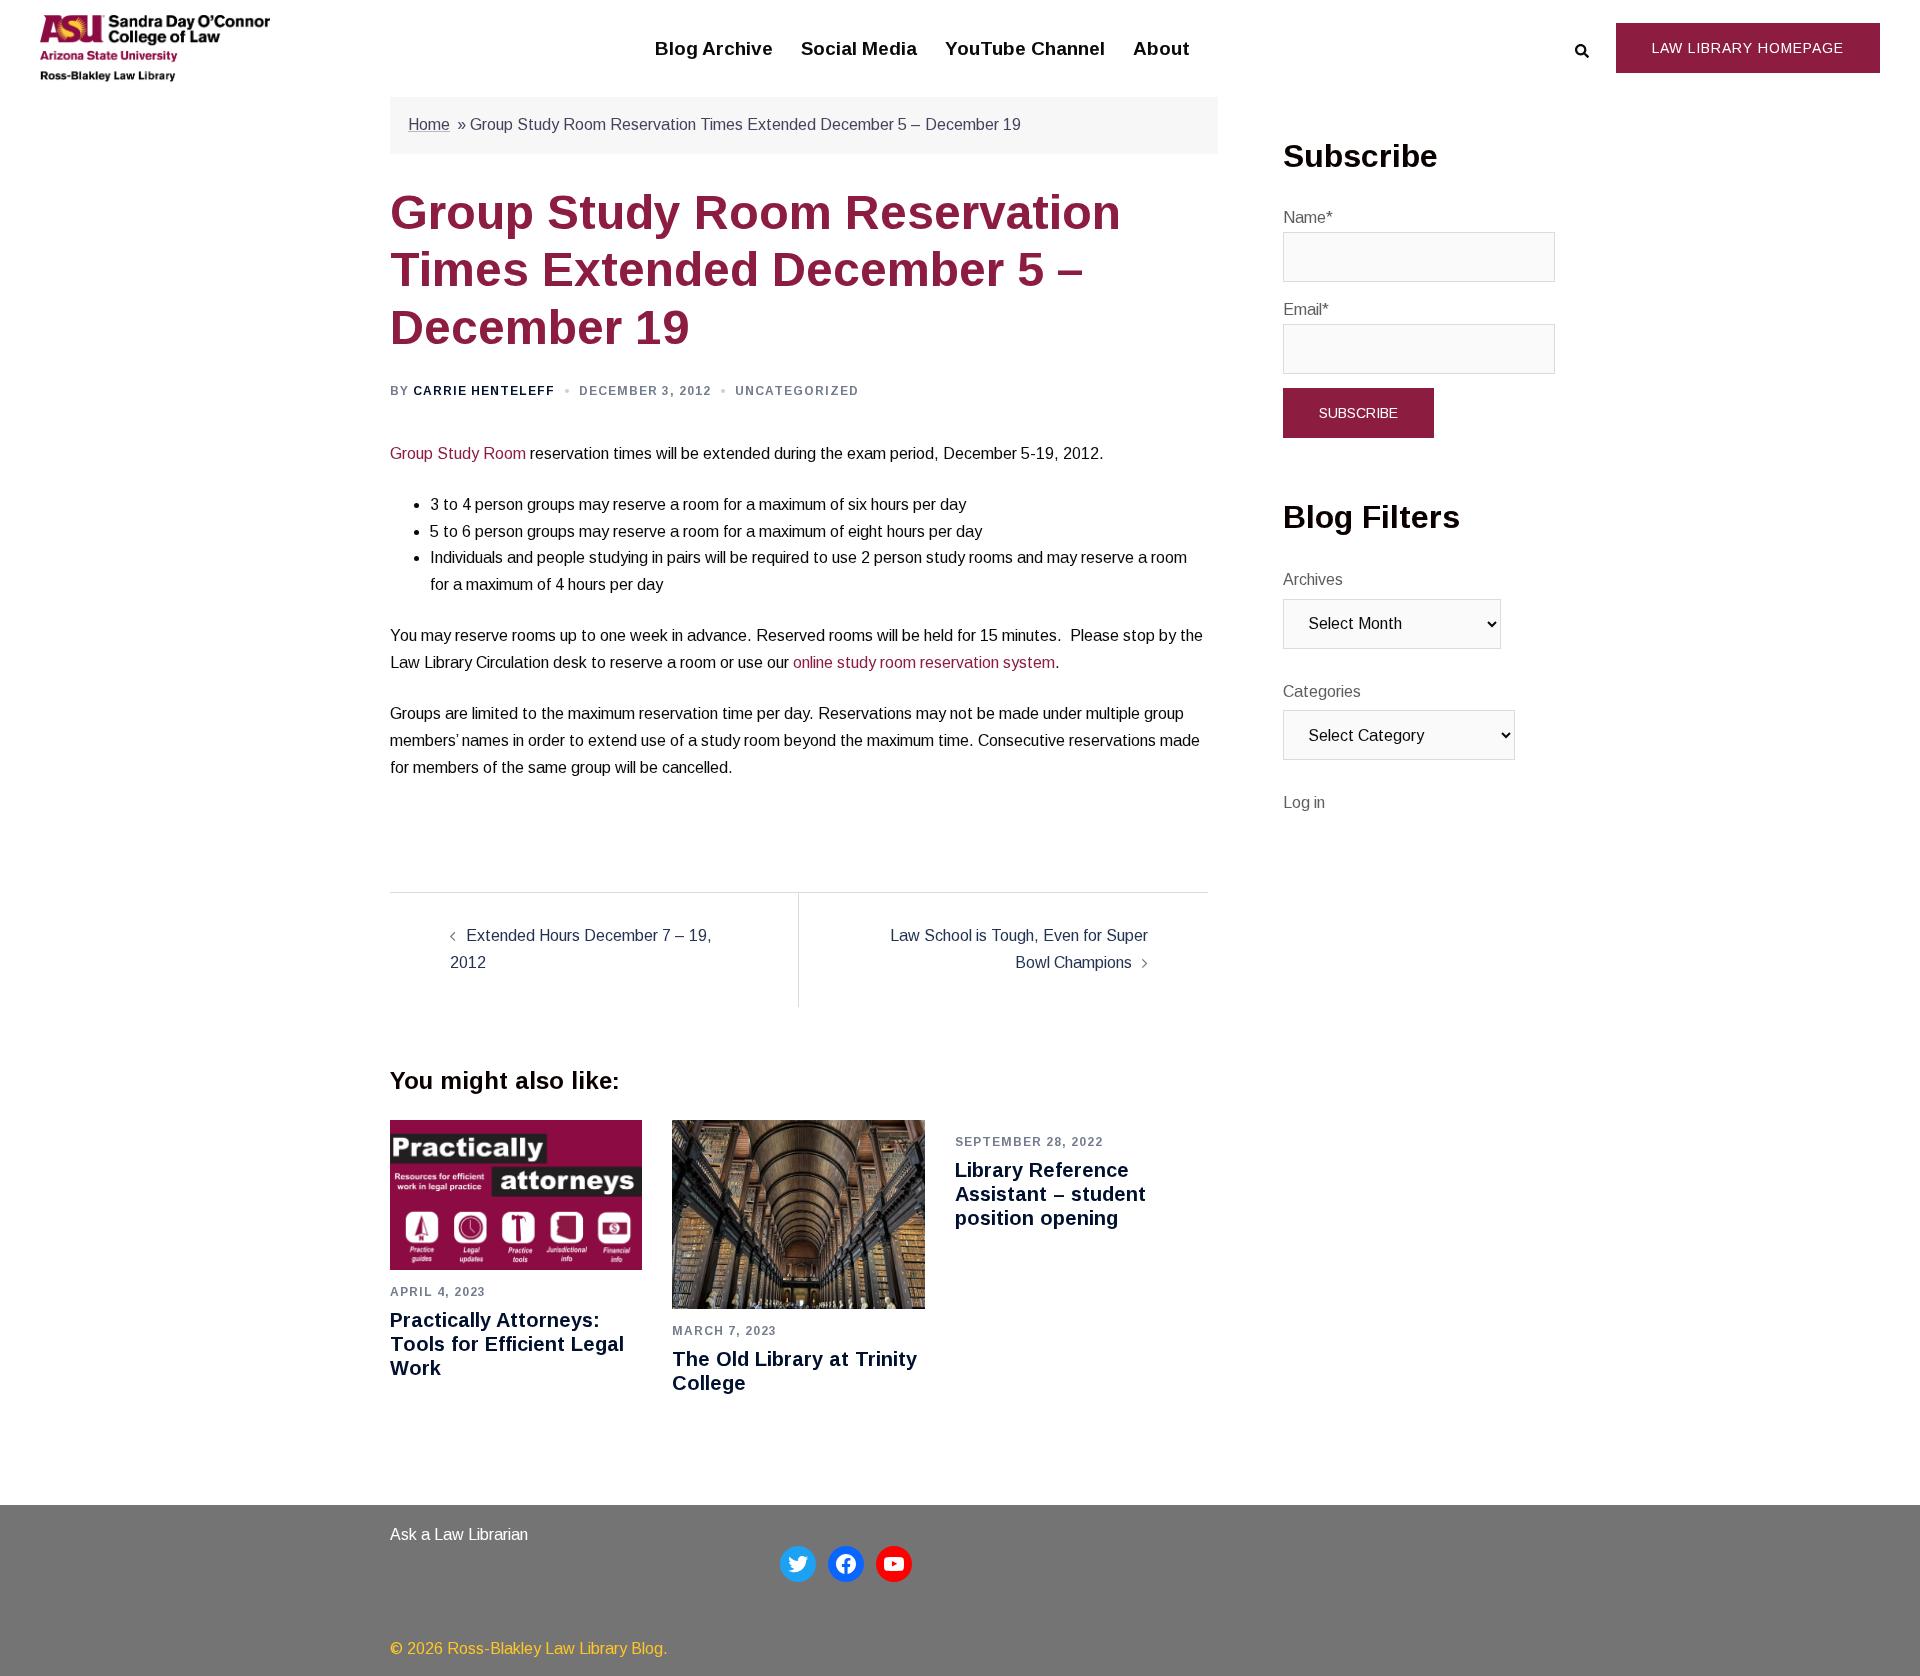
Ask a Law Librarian (459, 1534)
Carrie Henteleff (484, 391)
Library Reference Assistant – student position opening (1050, 1194)
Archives (1313, 579)
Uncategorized (797, 391)
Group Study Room (458, 453)
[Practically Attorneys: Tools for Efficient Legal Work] (516, 1193)
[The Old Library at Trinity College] (798, 1213)
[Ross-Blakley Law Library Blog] (155, 47)
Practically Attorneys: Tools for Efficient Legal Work (507, 1344)
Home (429, 124)
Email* (1306, 309)
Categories (1322, 691)
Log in (1304, 802)
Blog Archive (714, 48)
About (1161, 48)
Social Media (859, 48)
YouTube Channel (1025, 48)
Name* (1308, 217)
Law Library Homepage (1748, 48)
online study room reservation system (924, 662)
